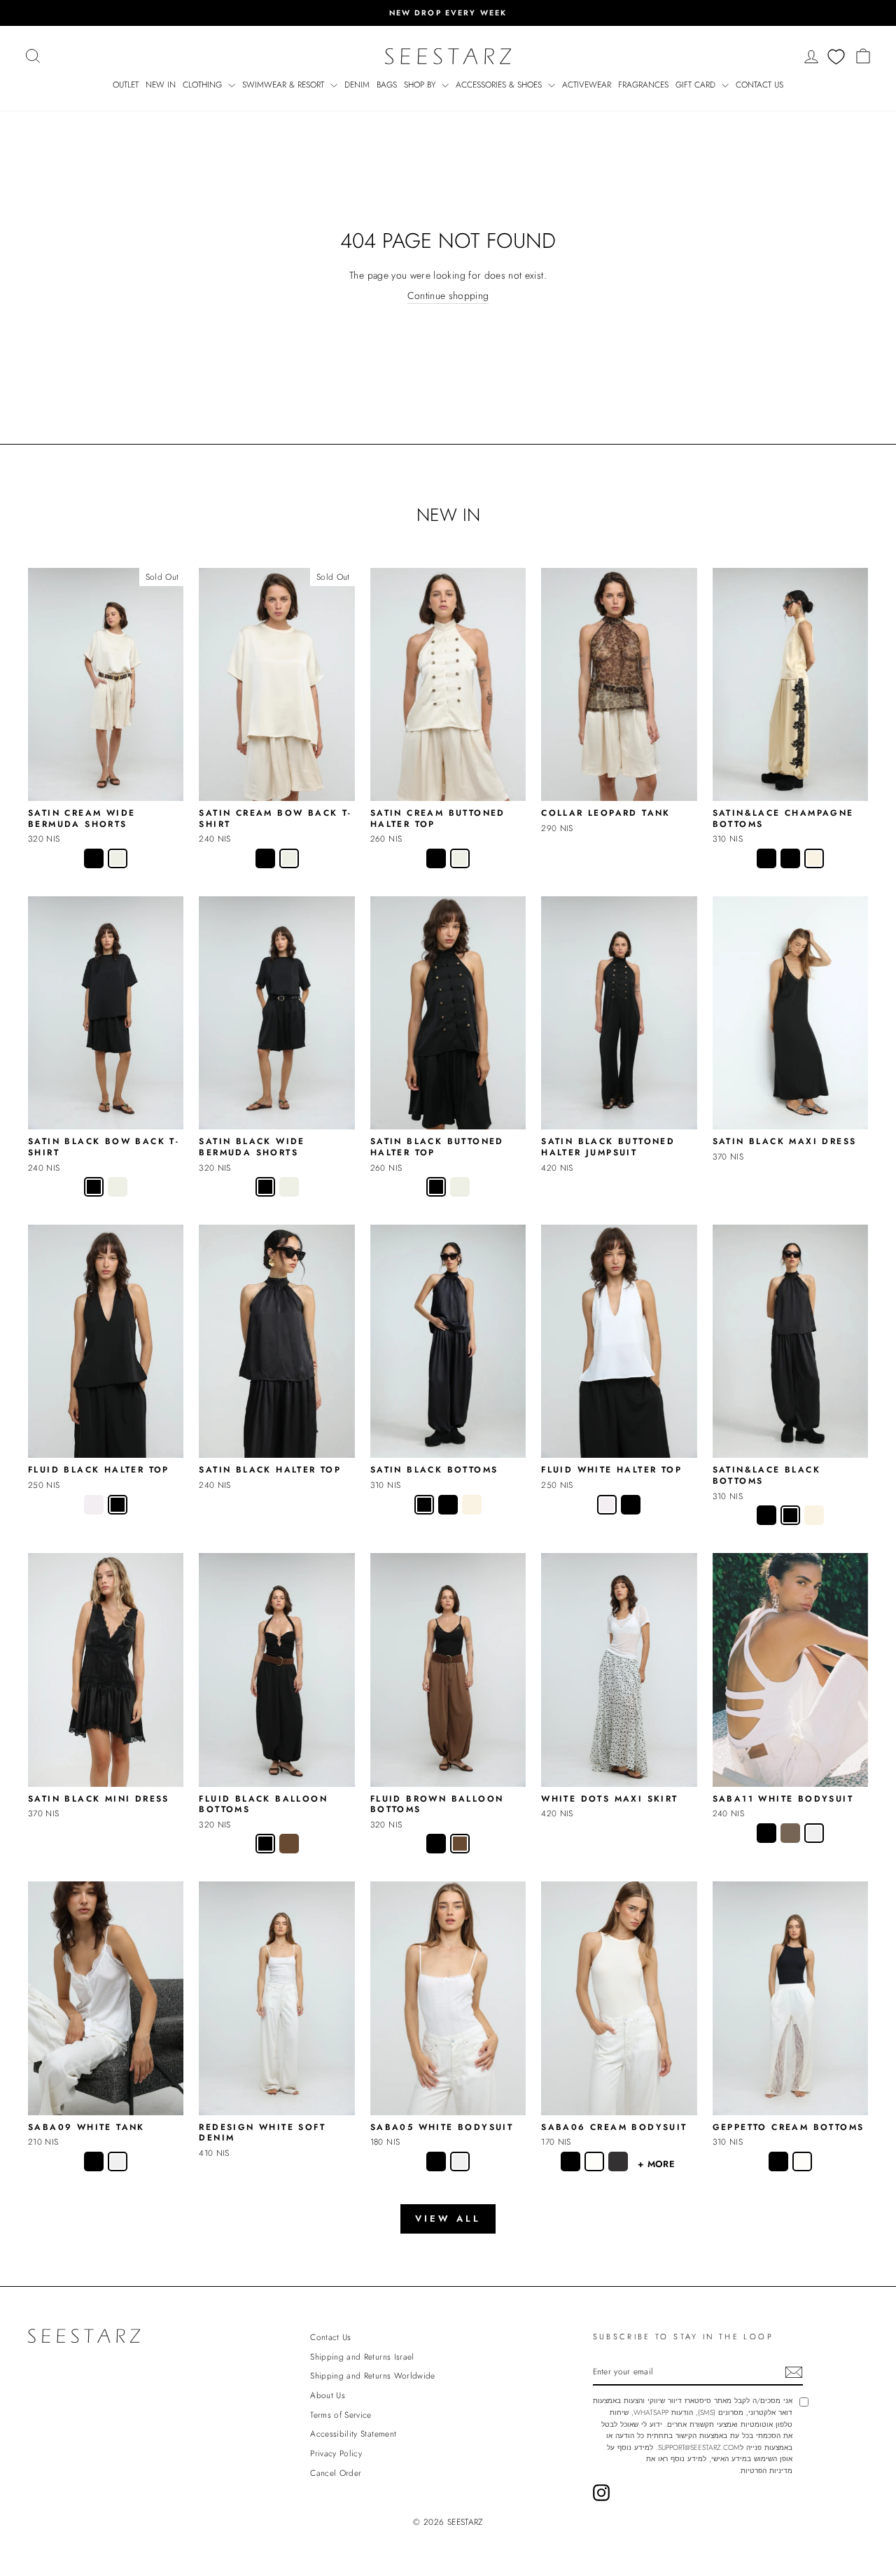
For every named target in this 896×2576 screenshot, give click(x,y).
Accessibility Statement (353, 2434)
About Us (328, 2395)
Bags (387, 85)
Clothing (204, 85)
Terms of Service (341, 2415)
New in (161, 85)
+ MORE (656, 2164)
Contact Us (759, 85)
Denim (357, 85)
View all (448, 2219)
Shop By (421, 85)
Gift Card (697, 85)
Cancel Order (336, 2473)
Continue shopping (448, 296)
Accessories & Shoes (500, 85)
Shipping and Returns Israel (362, 2356)
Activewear (587, 85)
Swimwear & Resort (285, 85)
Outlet (126, 85)
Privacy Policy (336, 2453)
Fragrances (643, 85)
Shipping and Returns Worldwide (373, 2375)
